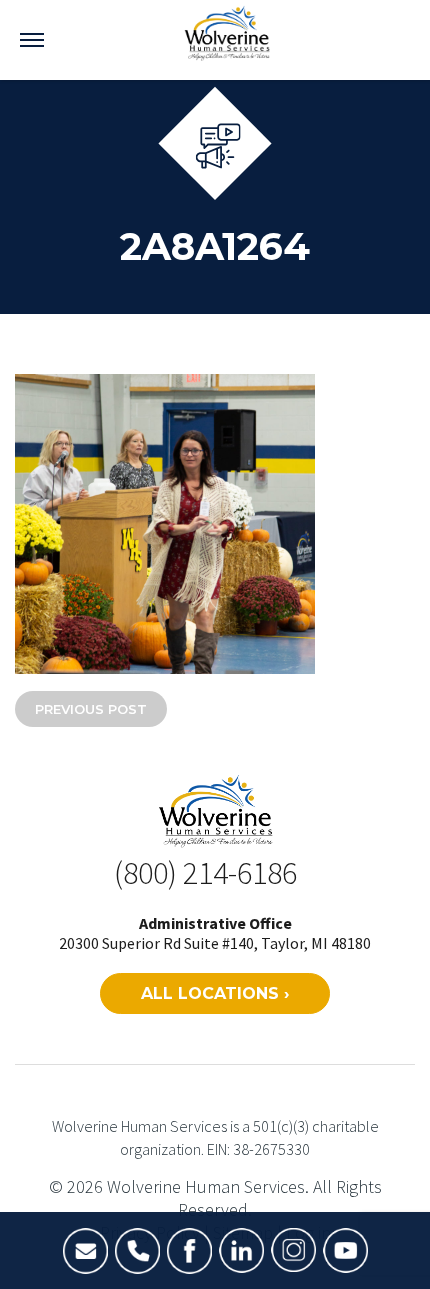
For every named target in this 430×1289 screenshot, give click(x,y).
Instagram (293, 1251)
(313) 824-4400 (137, 1251)
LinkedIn (241, 1251)
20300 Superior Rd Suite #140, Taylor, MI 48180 (215, 943)
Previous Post (91, 709)
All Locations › (215, 993)
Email (85, 1251)
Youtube (345, 1251)
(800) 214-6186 (205, 873)
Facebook (189, 1251)
